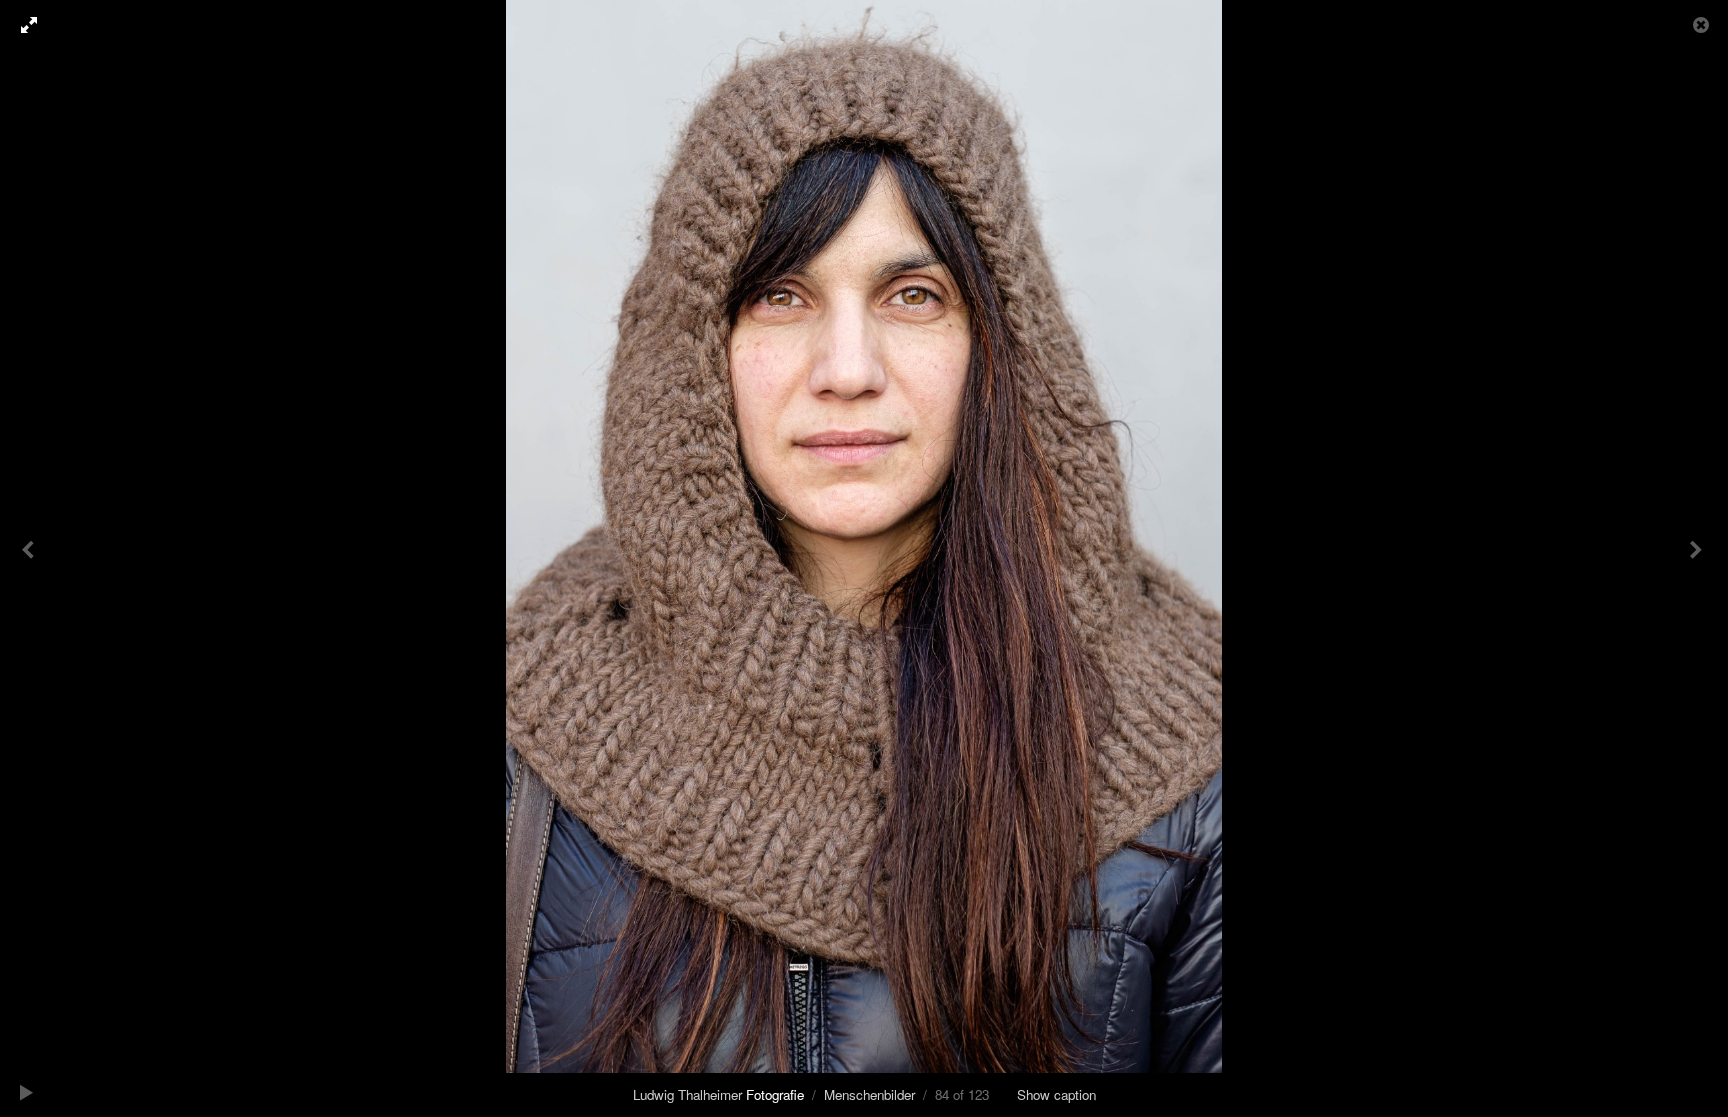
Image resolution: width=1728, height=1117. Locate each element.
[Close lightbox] (1703, 25)
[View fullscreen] (20, 25)
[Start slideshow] (27, 1092)
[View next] (1698, 558)
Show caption (1056, 1094)
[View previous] (30, 558)
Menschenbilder (869, 1094)
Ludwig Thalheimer (718, 1094)
